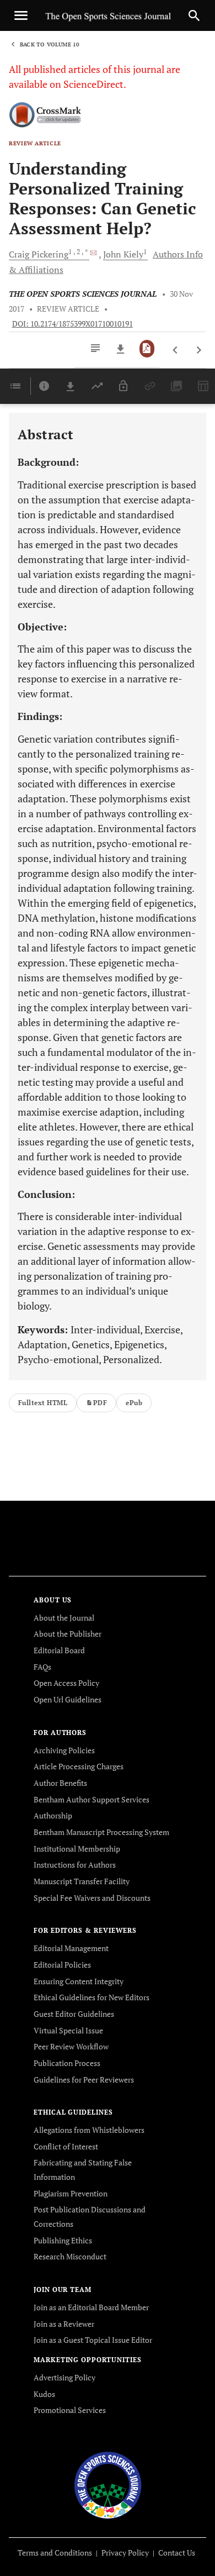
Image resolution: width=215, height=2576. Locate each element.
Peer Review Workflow (71, 2046)
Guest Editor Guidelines (74, 2014)
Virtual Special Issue (68, 2030)
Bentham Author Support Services (92, 1799)
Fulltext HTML (43, 1403)
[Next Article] (199, 350)
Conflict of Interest (66, 2146)
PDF (100, 1403)
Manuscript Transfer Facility (82, 1881)
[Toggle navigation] (21, 15)
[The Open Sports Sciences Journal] (108, 2484)
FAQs (42, 1667)
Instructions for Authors (75, 1865)
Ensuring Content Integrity (79, 1981)
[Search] (194, 15)
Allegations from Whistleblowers (89, 2130)
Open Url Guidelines (68, 1699)
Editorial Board (59, 1650)
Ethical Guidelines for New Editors (92, 1997)
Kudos (44, 2394)
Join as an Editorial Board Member (91, 2307)
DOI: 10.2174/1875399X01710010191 (72, 324)
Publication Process (67, 2063)
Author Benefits (60, 1783)
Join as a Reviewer (64, 2324)
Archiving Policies (64, 1750)
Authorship (53, 1815)
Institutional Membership (77, 1849)
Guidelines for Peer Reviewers (84, 2080)
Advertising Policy (64, 2377)
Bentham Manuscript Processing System (101, 1832)
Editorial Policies (62, 1965)
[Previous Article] (176, 350)
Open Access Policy (66, 1683)
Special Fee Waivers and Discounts (92, 1898)
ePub (134, 1403)
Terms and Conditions (55, 2553)
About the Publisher (68, 1634)
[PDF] (147, 349)
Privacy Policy (125, 2553)
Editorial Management (71, 1948)
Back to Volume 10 (50, 44)
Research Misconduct (70, 2256)
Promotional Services (70, 2410)
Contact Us (177, 2553)
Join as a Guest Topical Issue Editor (93, 2340)
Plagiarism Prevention (71, 2193)
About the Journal (64, 1618)
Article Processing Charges (79, 1766)
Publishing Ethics (63, 2240)
